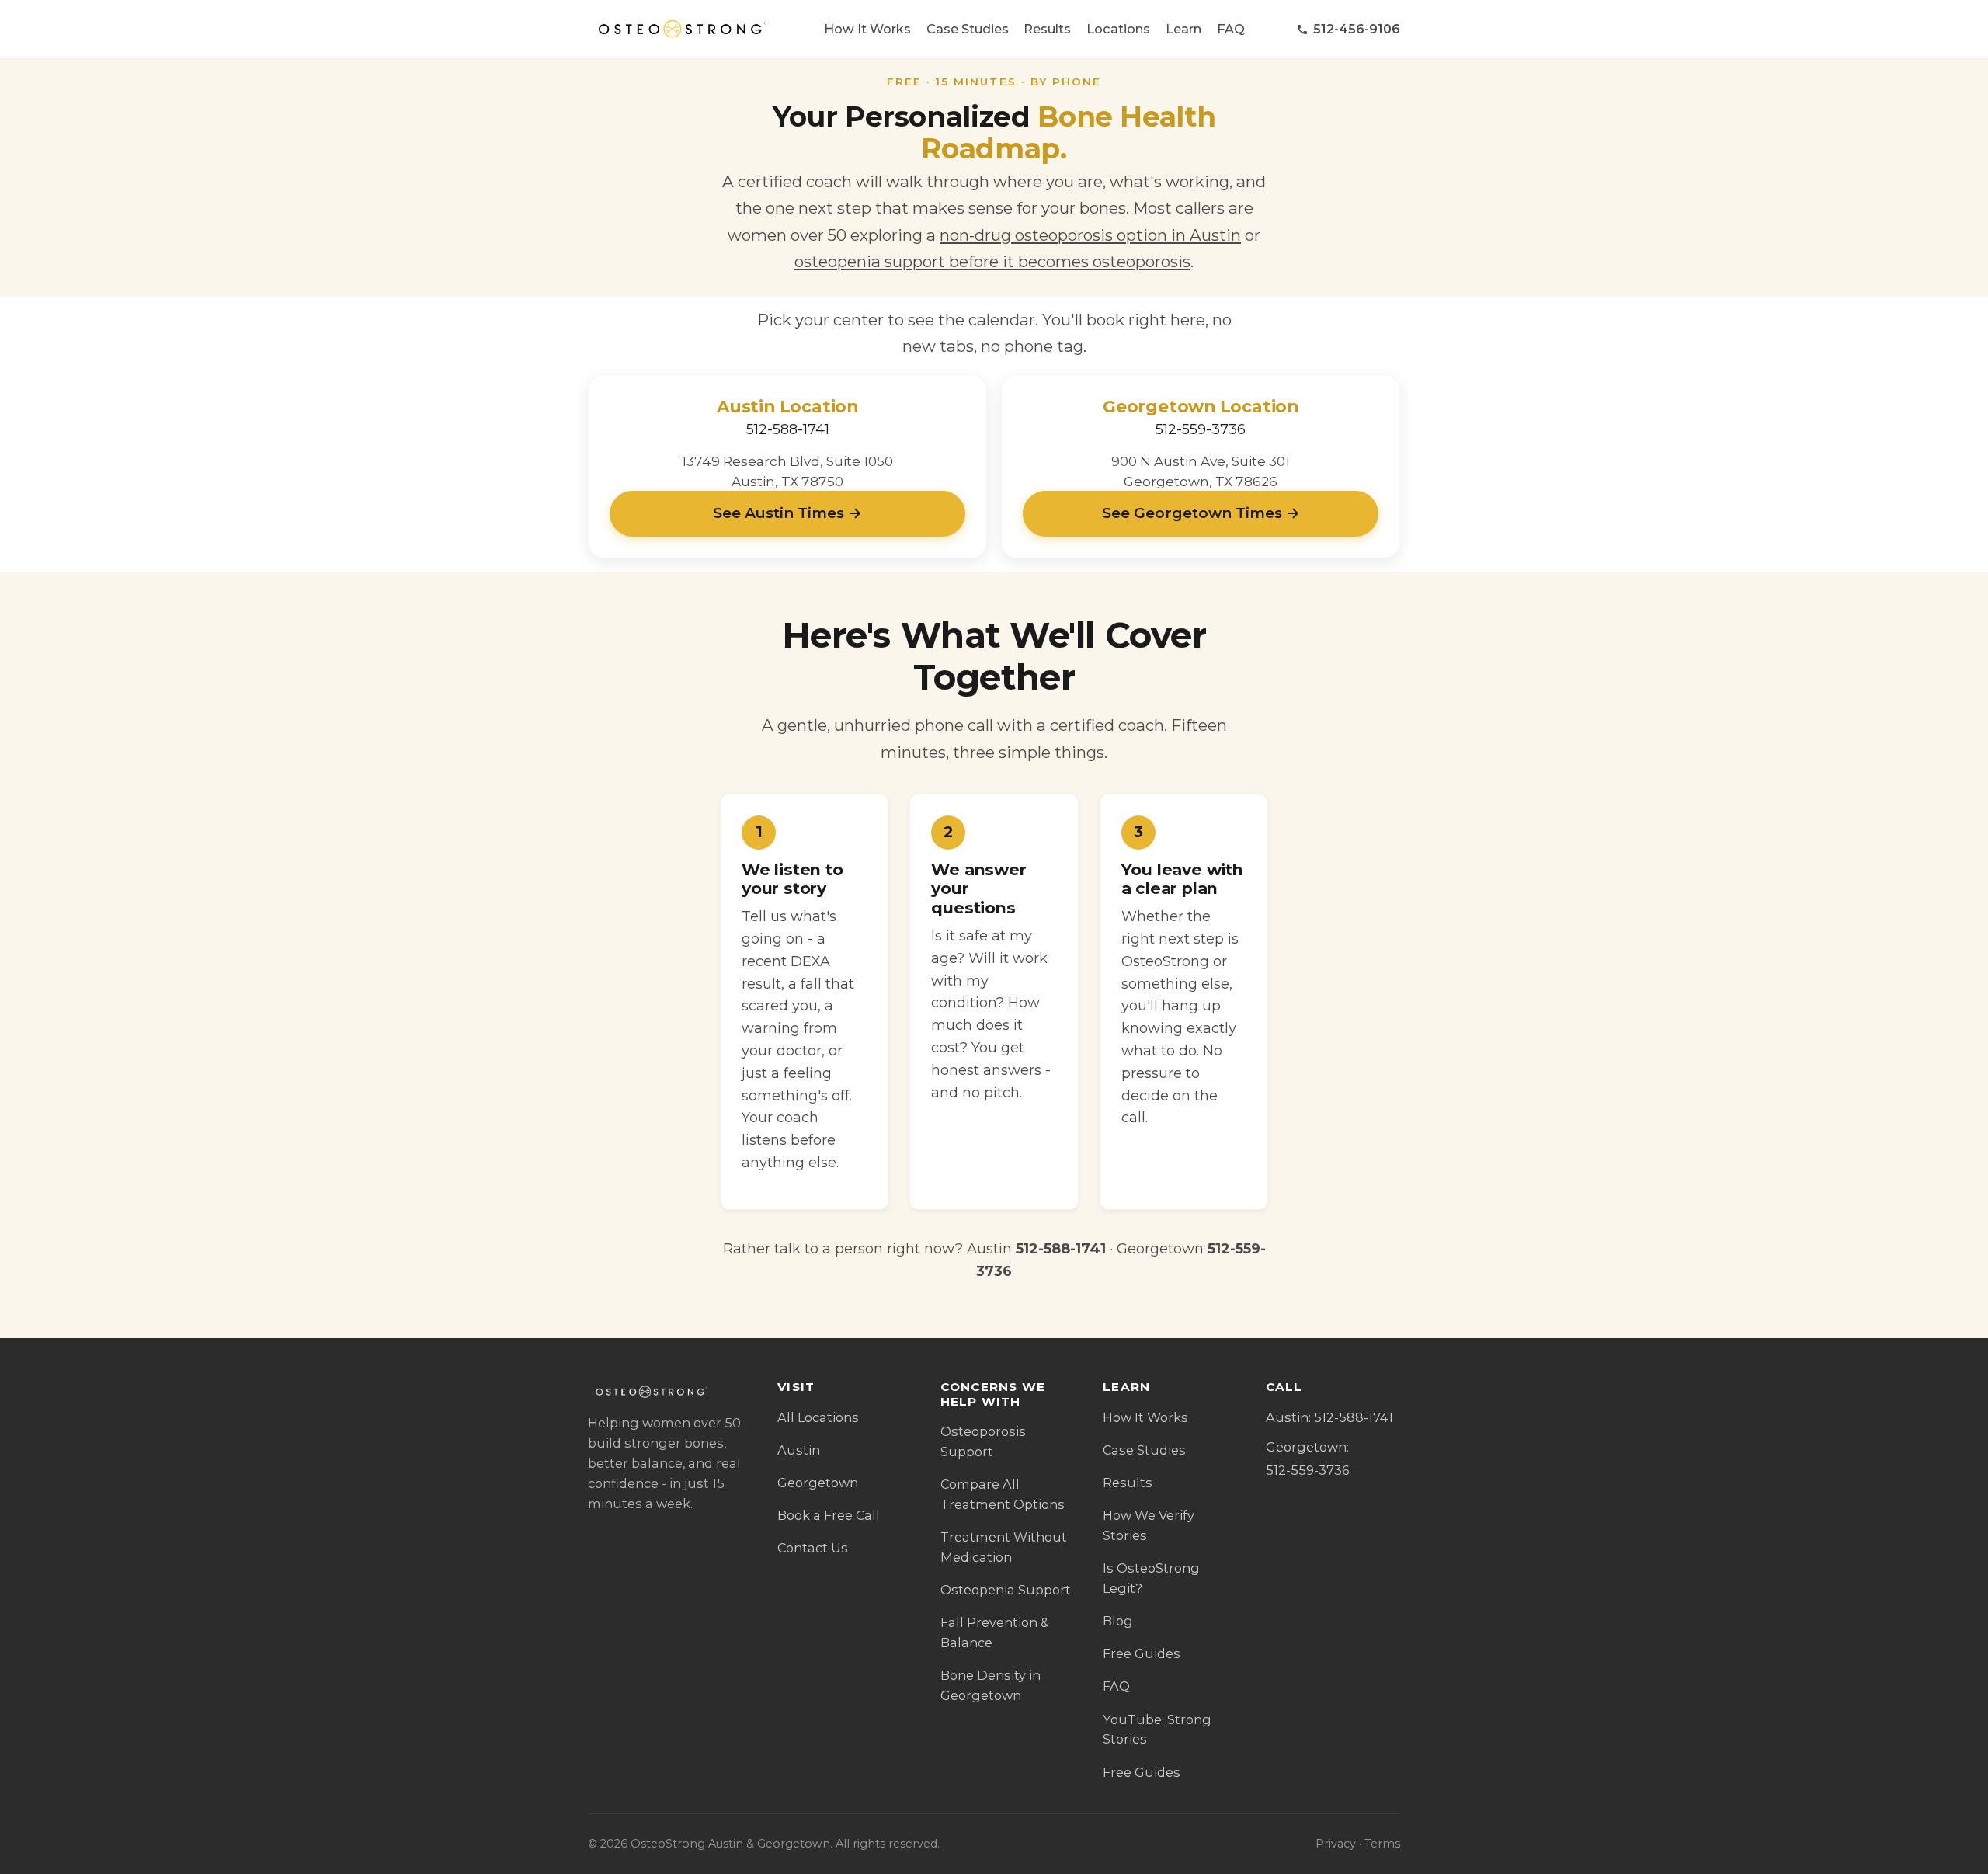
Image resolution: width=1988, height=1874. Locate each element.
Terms (1382, 1844)
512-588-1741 (788, 429)
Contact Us (813, 1548)
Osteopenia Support (1006, 1590)
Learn (1183, 29)
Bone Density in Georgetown (991, 1685)
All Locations (818, 1417)
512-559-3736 (1201, 429)
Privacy (1336, 1844)
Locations (1118, 29)
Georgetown (818, 1483)
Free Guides (1142, 1653)
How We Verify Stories (1149, 1525)
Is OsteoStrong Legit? (1151, 1578)
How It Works (867, 29)
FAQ (1231, 29)
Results (1047, 29)
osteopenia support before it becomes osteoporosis (992, 261)
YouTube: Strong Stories (1157, 1730)
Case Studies (968, 29)
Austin (799, 1450)
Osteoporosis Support (983, 1441)
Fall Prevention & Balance (995, 1632)
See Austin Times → (787, 513)
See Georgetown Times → (1201, 513)
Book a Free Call (829, 1515)
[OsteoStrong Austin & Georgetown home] (680, 30)
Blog (1118, 1621)
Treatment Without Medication (1004, 1547)
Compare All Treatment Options (1003, 1494)
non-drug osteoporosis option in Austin (1090, 235)
